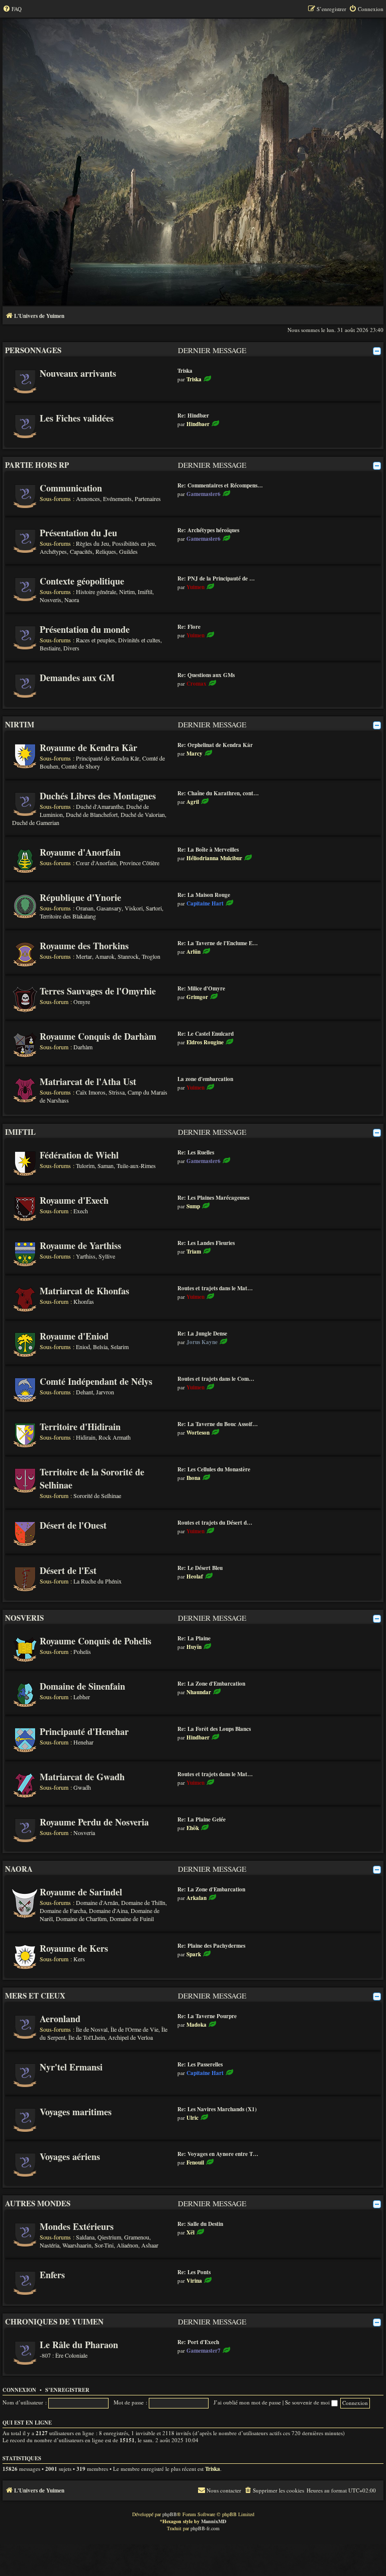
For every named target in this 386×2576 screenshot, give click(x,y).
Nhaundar (199, 1692)
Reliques (106, 551)
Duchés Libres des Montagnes (98, 796)
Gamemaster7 (204, 2351)
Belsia (100, 1347)
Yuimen (196, 587)
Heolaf (195, 1576)
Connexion (19, 2390)
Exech (81, 1211)
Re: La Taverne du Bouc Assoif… (218, 1424)
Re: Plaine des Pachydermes (211, 1946)
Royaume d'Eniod (74, 1336)
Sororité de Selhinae (97, 1495)
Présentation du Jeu (78, 533)
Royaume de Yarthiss (80, 1245)
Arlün (194, 952)
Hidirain (86, 1437)
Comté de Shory (81, 766)
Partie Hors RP (37, 465)
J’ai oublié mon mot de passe (247, 2402)
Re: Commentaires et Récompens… (220, 485)
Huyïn (194, 1647)
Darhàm (83, 1047)
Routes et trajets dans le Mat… (215, 1288)
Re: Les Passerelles (200, 2064)
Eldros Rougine (205, 1042)
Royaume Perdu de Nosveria (94, 1822)
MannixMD (214, 2521)
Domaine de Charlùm (81, 1919)
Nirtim (127, 592)
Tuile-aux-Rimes (136, 1166)
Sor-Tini (104, 2245)
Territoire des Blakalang (68, 916)
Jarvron (105, 1392)
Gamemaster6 (204, 494)
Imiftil (145, 592)
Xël (190, 2232)
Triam (194, 1252)
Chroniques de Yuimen (54, 2321)
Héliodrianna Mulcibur (214, 858)
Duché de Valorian (143, 814)
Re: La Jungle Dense (202, 1334)
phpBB (170, 2514)
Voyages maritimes (76, 2112)
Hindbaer (198, 424)
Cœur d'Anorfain (96, 863)
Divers (71, 648)
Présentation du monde (85, 629)
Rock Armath (115, 1437)
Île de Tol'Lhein (87, 2037)
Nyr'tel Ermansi (71, 2067)
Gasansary (109, 908)
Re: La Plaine (194, 1638)
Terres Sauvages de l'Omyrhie (98, 991)
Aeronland (60, 2019)
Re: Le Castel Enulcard (206, 1034)
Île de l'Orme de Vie (134, 2029)
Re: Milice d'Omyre (201, 988)
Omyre (82, 1002)
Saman (106, 1166)
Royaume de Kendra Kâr (88, 747)
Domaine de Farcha (63, 1910)
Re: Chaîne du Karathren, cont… (218, 793)
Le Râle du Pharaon (79, 2345)
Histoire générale (96, 592)
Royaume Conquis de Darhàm (98, 1036)
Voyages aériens (70, 2156)
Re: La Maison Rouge (204, 895)
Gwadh (82, 1787)
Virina (194, 2281)
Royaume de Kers (74, 1948)
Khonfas (84, 1301)
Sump (193, 1206)
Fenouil (195, 2163)
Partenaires (148, 498)
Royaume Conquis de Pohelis (95, 1641)
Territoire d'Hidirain (80, 1427)
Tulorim (85, 1166)
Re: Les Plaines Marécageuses (213, 1198)
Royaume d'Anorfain (80, 852)
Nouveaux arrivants (78, 373)
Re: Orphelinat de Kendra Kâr (215, 745)
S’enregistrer (67, 2390)
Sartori (154, 908)
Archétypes (53, 551)
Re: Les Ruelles (196, 1152)
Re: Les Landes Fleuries (206, 1243)
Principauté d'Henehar (84, 1731)
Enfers (52, 2275)
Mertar (84, 956)
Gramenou (137, 2237)
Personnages (33, 350)
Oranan (85, 908)
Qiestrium (109, 2237)
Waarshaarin (77, 2245)
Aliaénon (127, 2245)
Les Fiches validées (77, 418)
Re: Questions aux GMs (206, 675)
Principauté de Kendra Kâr (108, 758)
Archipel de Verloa (130, 2037)
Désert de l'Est (68, 1570)
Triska (185, 371)
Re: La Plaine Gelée (202, 1819)
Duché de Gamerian (36, 822)
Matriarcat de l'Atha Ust (88, 1082)
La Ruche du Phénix (98, 1581)
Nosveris (51, 600)
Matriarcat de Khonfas (84, 1291)
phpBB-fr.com (205, 2528)
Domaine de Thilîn (143, 1902)
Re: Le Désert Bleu (200, 1568)
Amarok (105, 956)
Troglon (151, 956)
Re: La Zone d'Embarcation (211, 1684)
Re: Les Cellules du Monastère (214, 1469)
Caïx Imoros (91, 1092)
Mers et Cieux (35, 1996)
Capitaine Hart (205, 903)
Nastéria (50, 2245)
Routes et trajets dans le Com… (216, 1379)
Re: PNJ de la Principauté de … (216, 578)
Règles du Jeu (92, 543)
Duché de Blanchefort (92, 814)
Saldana (85, 2237)
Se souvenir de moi (308, 2402)
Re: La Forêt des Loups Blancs (214, 1729)
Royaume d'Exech (74, 1200)
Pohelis (82, 1651)
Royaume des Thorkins (84, 946)
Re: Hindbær (193, 416)
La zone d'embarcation (205, 1079)
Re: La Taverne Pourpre (207, 2016)
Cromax (197, 684)
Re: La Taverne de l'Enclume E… (218, 943)
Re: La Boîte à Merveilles (208, 850)
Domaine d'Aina (108, 1910)
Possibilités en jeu (133, 543)
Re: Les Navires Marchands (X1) (217, 2109)
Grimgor (197, 997)
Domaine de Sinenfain (82, 1686)
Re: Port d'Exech (198, 2342)
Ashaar (150, 2245)
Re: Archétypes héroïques (208, 530)
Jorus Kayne (202, 1342)
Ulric (192, 2118)
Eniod (83, 1347)
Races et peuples (95, 640)
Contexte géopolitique (82, 581)
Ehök (193, 1828)
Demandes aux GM (77, 678)
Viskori (134, 908)
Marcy (195, 754)
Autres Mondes (38, 2203)
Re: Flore (189, 627)
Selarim (120, 1347)
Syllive (107, 1256)
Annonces (88, 498)
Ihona (194, 1478)
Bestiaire (50, 648)
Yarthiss (86, 1256)
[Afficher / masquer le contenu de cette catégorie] (377, 351)
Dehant (84, 1392)
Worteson (198, 1433)
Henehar (83, 1742)
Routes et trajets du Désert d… (215, 1523)
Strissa (117, 1092)
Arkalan (197, 1898)
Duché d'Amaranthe (100, 806)
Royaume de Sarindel (81, 1892)
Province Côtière (139, 863)
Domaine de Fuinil (132, 1919)
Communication (71, 488)
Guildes (128, 551)
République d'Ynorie (80, 897)
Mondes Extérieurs (77, 2226)
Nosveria (84, 1833)
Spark (194, 1954)
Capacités (81, 551)
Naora (72, 600)
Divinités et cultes (139, 640)
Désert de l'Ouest (73, 1525)
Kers (79, 1959)
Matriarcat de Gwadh (82, 1777)
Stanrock (128, 956)
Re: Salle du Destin (200, 2224)
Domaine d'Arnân (97, 1902)
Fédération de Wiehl (79, 1155)
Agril (193, 802)
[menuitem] (12, 9)
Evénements (117, 498)
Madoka (197, 2025)
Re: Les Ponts (194, 2272)
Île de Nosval (92, 2029)
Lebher (82, 1697)
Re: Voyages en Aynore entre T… (218, 2154)
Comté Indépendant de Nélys (96, 1381)
